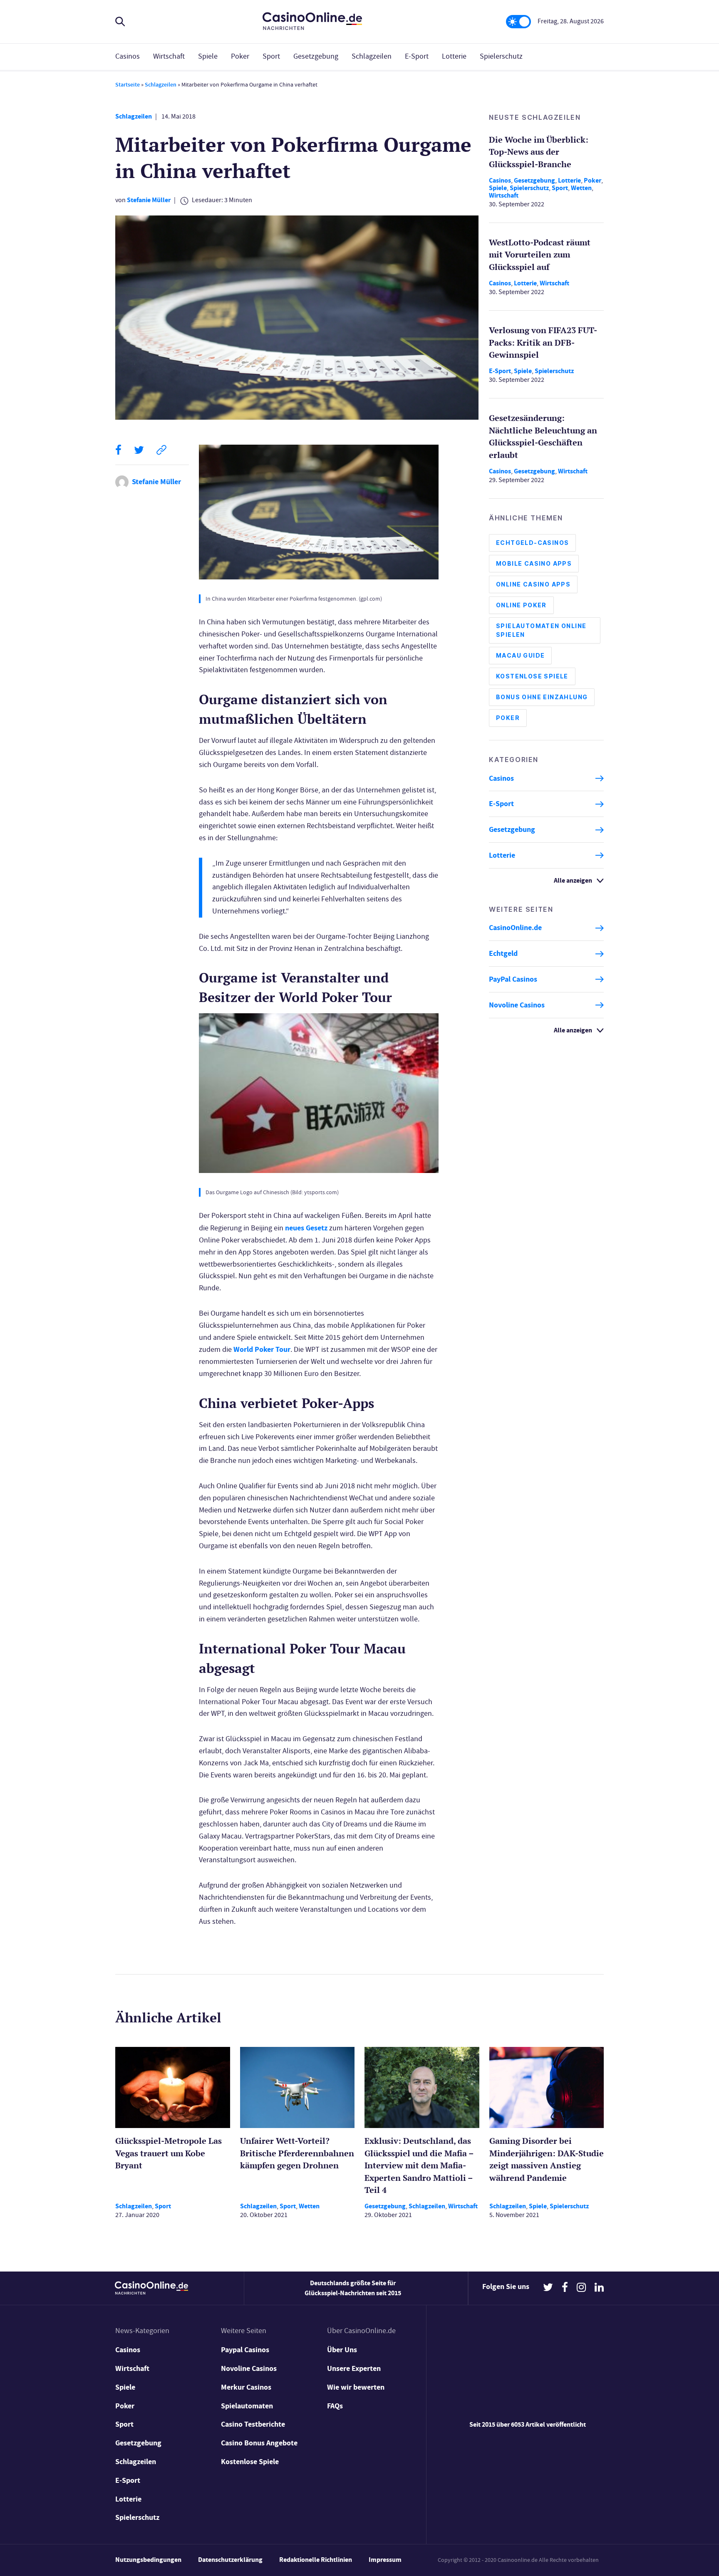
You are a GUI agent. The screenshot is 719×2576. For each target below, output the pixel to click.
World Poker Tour (262, 1349)
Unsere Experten (354, 2368)
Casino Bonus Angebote (259, 2443)
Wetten (581, 188)
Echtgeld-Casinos (532, 543)
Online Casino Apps (533, 585)
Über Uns (342, 2350)
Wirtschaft (169, 56)
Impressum (385, 2560)
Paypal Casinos (245, 2350)
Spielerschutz (501, 56)
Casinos (128, 56)
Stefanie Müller (149, 200)
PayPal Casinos (513, 979)
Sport (271, 56)
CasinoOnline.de (515, 928)
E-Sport (417, 56)
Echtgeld (503, 954)
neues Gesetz (306, 1228)
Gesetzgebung (316, 56)
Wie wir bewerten (356, 2387)
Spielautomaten (247, 2406)
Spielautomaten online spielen (541, 631)
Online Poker (521, 605)
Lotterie (454, 56)
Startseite (128, 85)
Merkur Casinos (246, 2387)
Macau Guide (520, 656)
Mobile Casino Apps (534, 564)
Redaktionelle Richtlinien (316, 2560)
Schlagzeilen (372, 56)
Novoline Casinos (517, 1005)
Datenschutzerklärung (230, 2560)
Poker (240, 56)
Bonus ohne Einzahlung (542, 697)
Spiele (208, 56)
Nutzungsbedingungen (148, 2560)
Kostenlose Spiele (532, 677)
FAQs (335, 2406)
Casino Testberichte (253, 2424)
